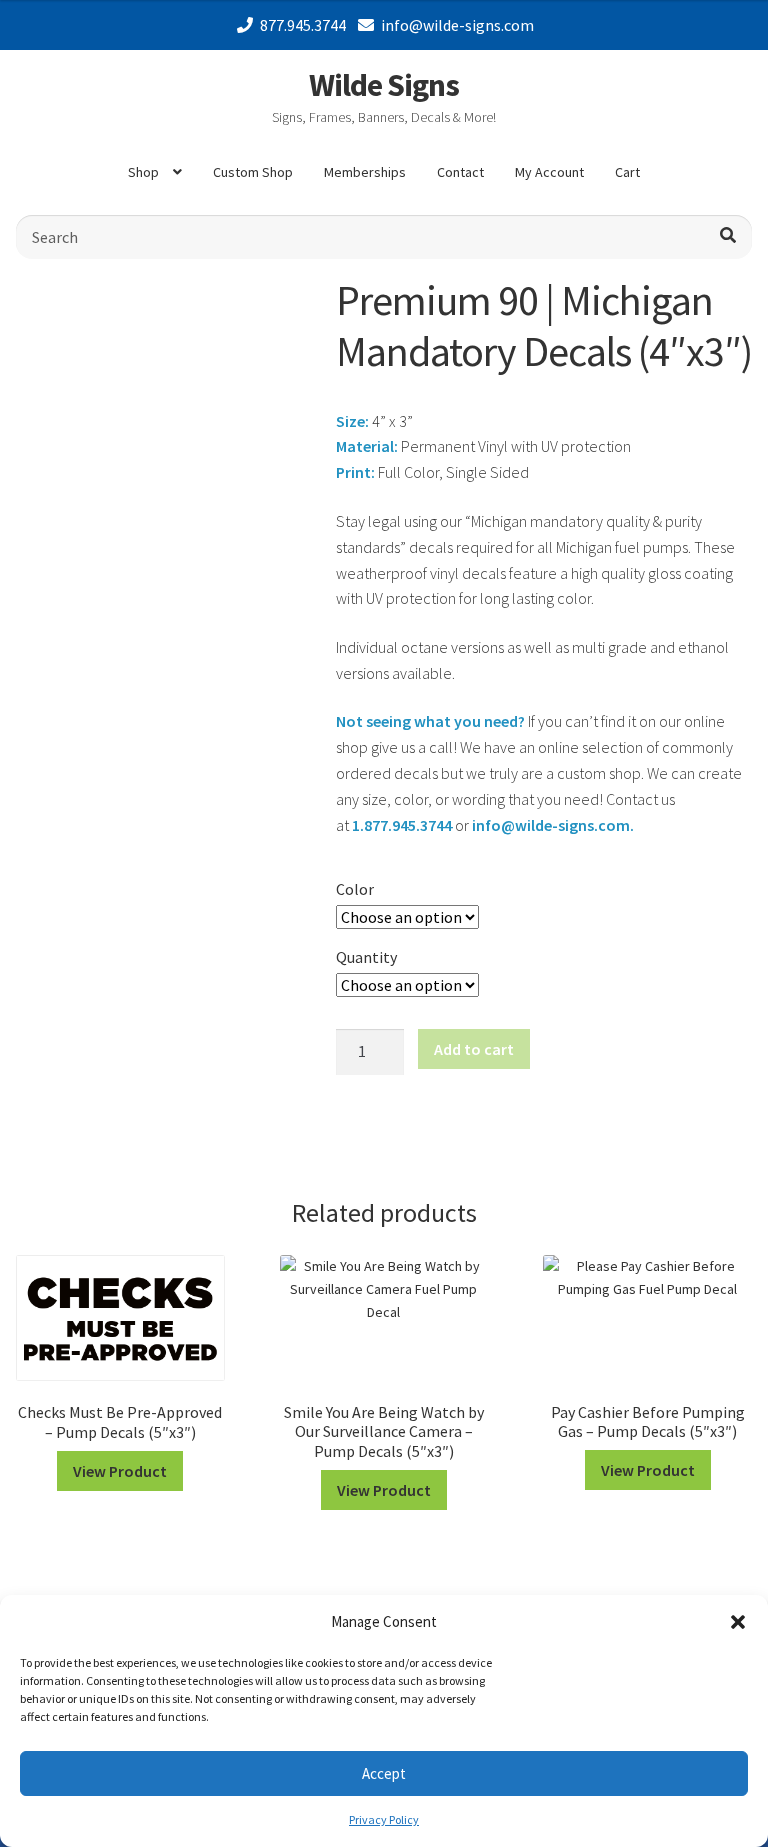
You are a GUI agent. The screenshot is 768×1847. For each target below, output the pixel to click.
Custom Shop (253, 172)
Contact (460, 172)
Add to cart (474, 1049)
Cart (627, 172)
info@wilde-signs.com (457, 25)
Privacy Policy (384, 1819)
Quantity (366, 957)
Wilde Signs (384, 85)
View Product (120, 1471)
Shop (143, 172)
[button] (738, 1622)
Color (355, 889)
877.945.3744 (303, 25)
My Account (549, 172)
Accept (384, 1773)
